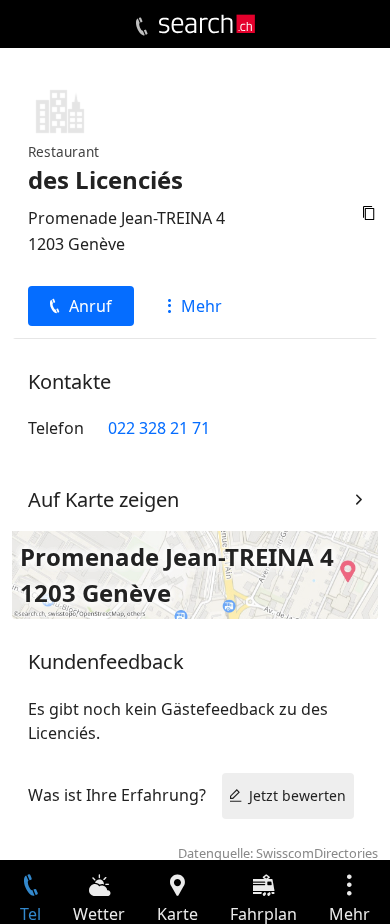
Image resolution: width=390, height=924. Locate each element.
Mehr (201, 306)
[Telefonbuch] (141, 27)
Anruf (90, 306)
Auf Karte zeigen (103, 499)
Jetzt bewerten (297, 795)
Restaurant (63, 151)
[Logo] (207, 24)
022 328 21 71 (159, 428)
